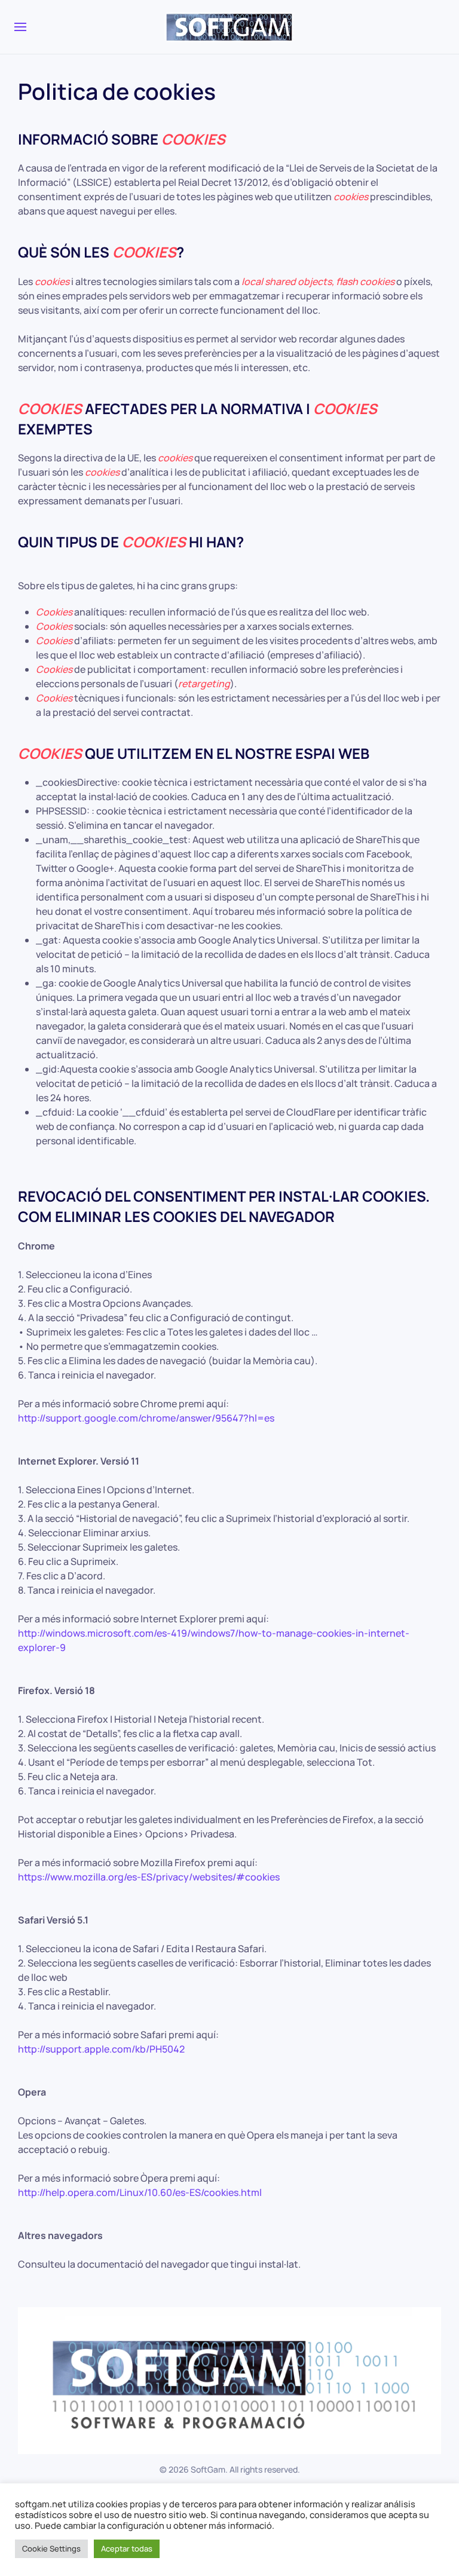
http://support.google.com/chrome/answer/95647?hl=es (146, 1418)
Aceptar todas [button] (127, 2549)
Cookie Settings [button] (51, 2549)
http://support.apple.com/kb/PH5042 (101, 2049)
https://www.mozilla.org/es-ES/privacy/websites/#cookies (149, 1877)
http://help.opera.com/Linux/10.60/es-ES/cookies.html (140, 2192)
